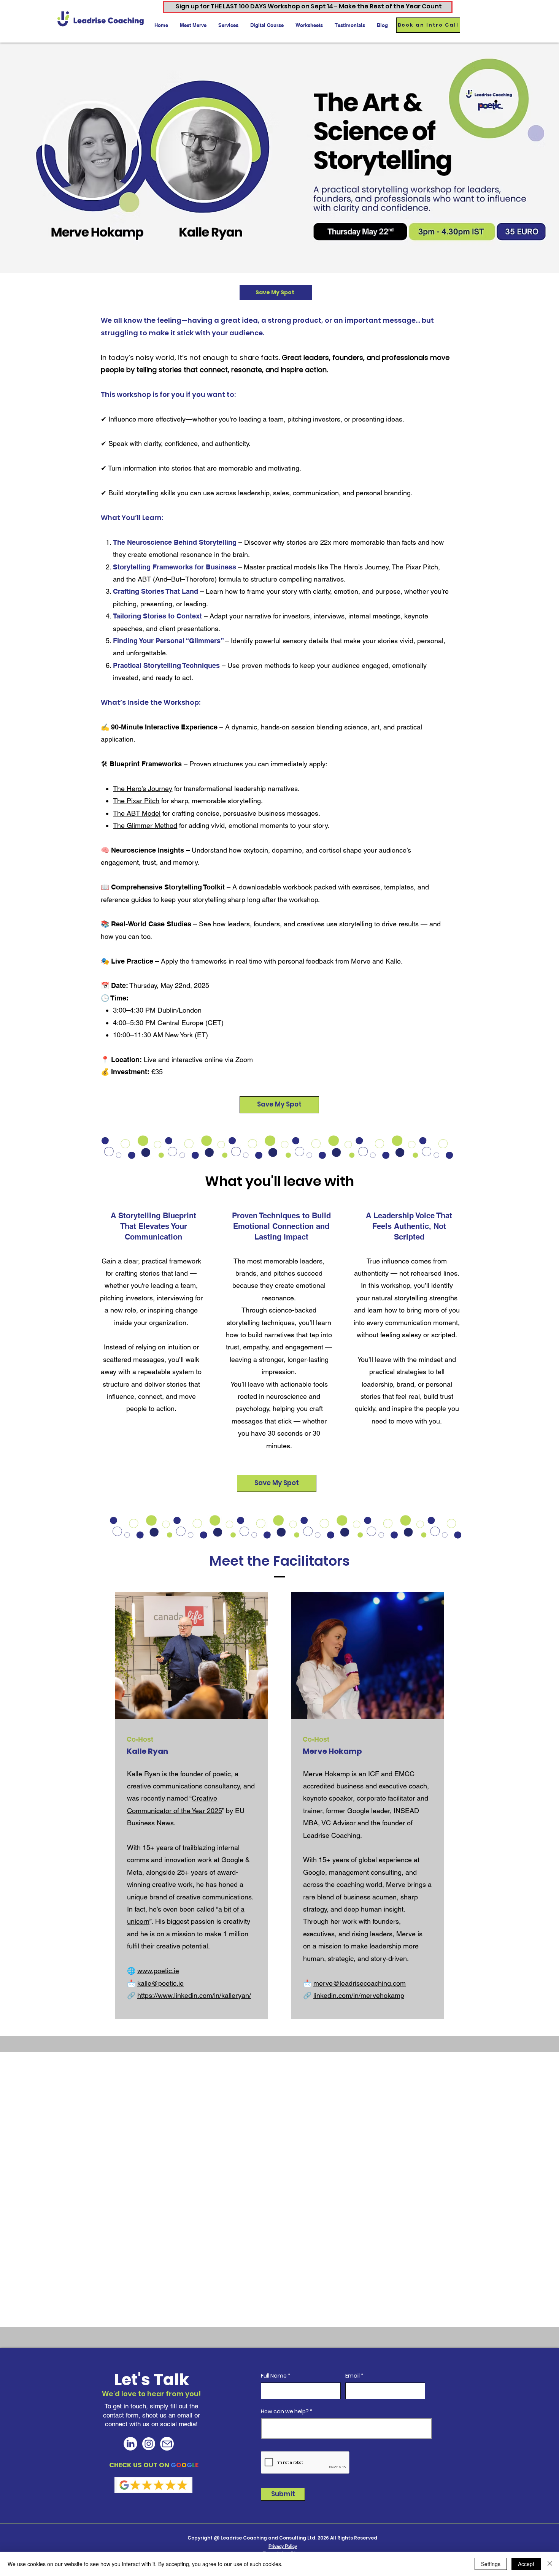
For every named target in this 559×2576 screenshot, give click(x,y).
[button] (228, 25)
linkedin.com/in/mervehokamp (359, 1995)
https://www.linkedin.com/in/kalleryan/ (194, 1995)
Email (353, 2376)
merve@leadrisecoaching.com (360, 1983)
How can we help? (285, 2411)
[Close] (550, 2564)
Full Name (274, 2376)
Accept (526, 2564)
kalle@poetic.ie (160, 1983)
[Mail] (167, 2444)
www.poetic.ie (158, 1971)
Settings (491, 2564)
